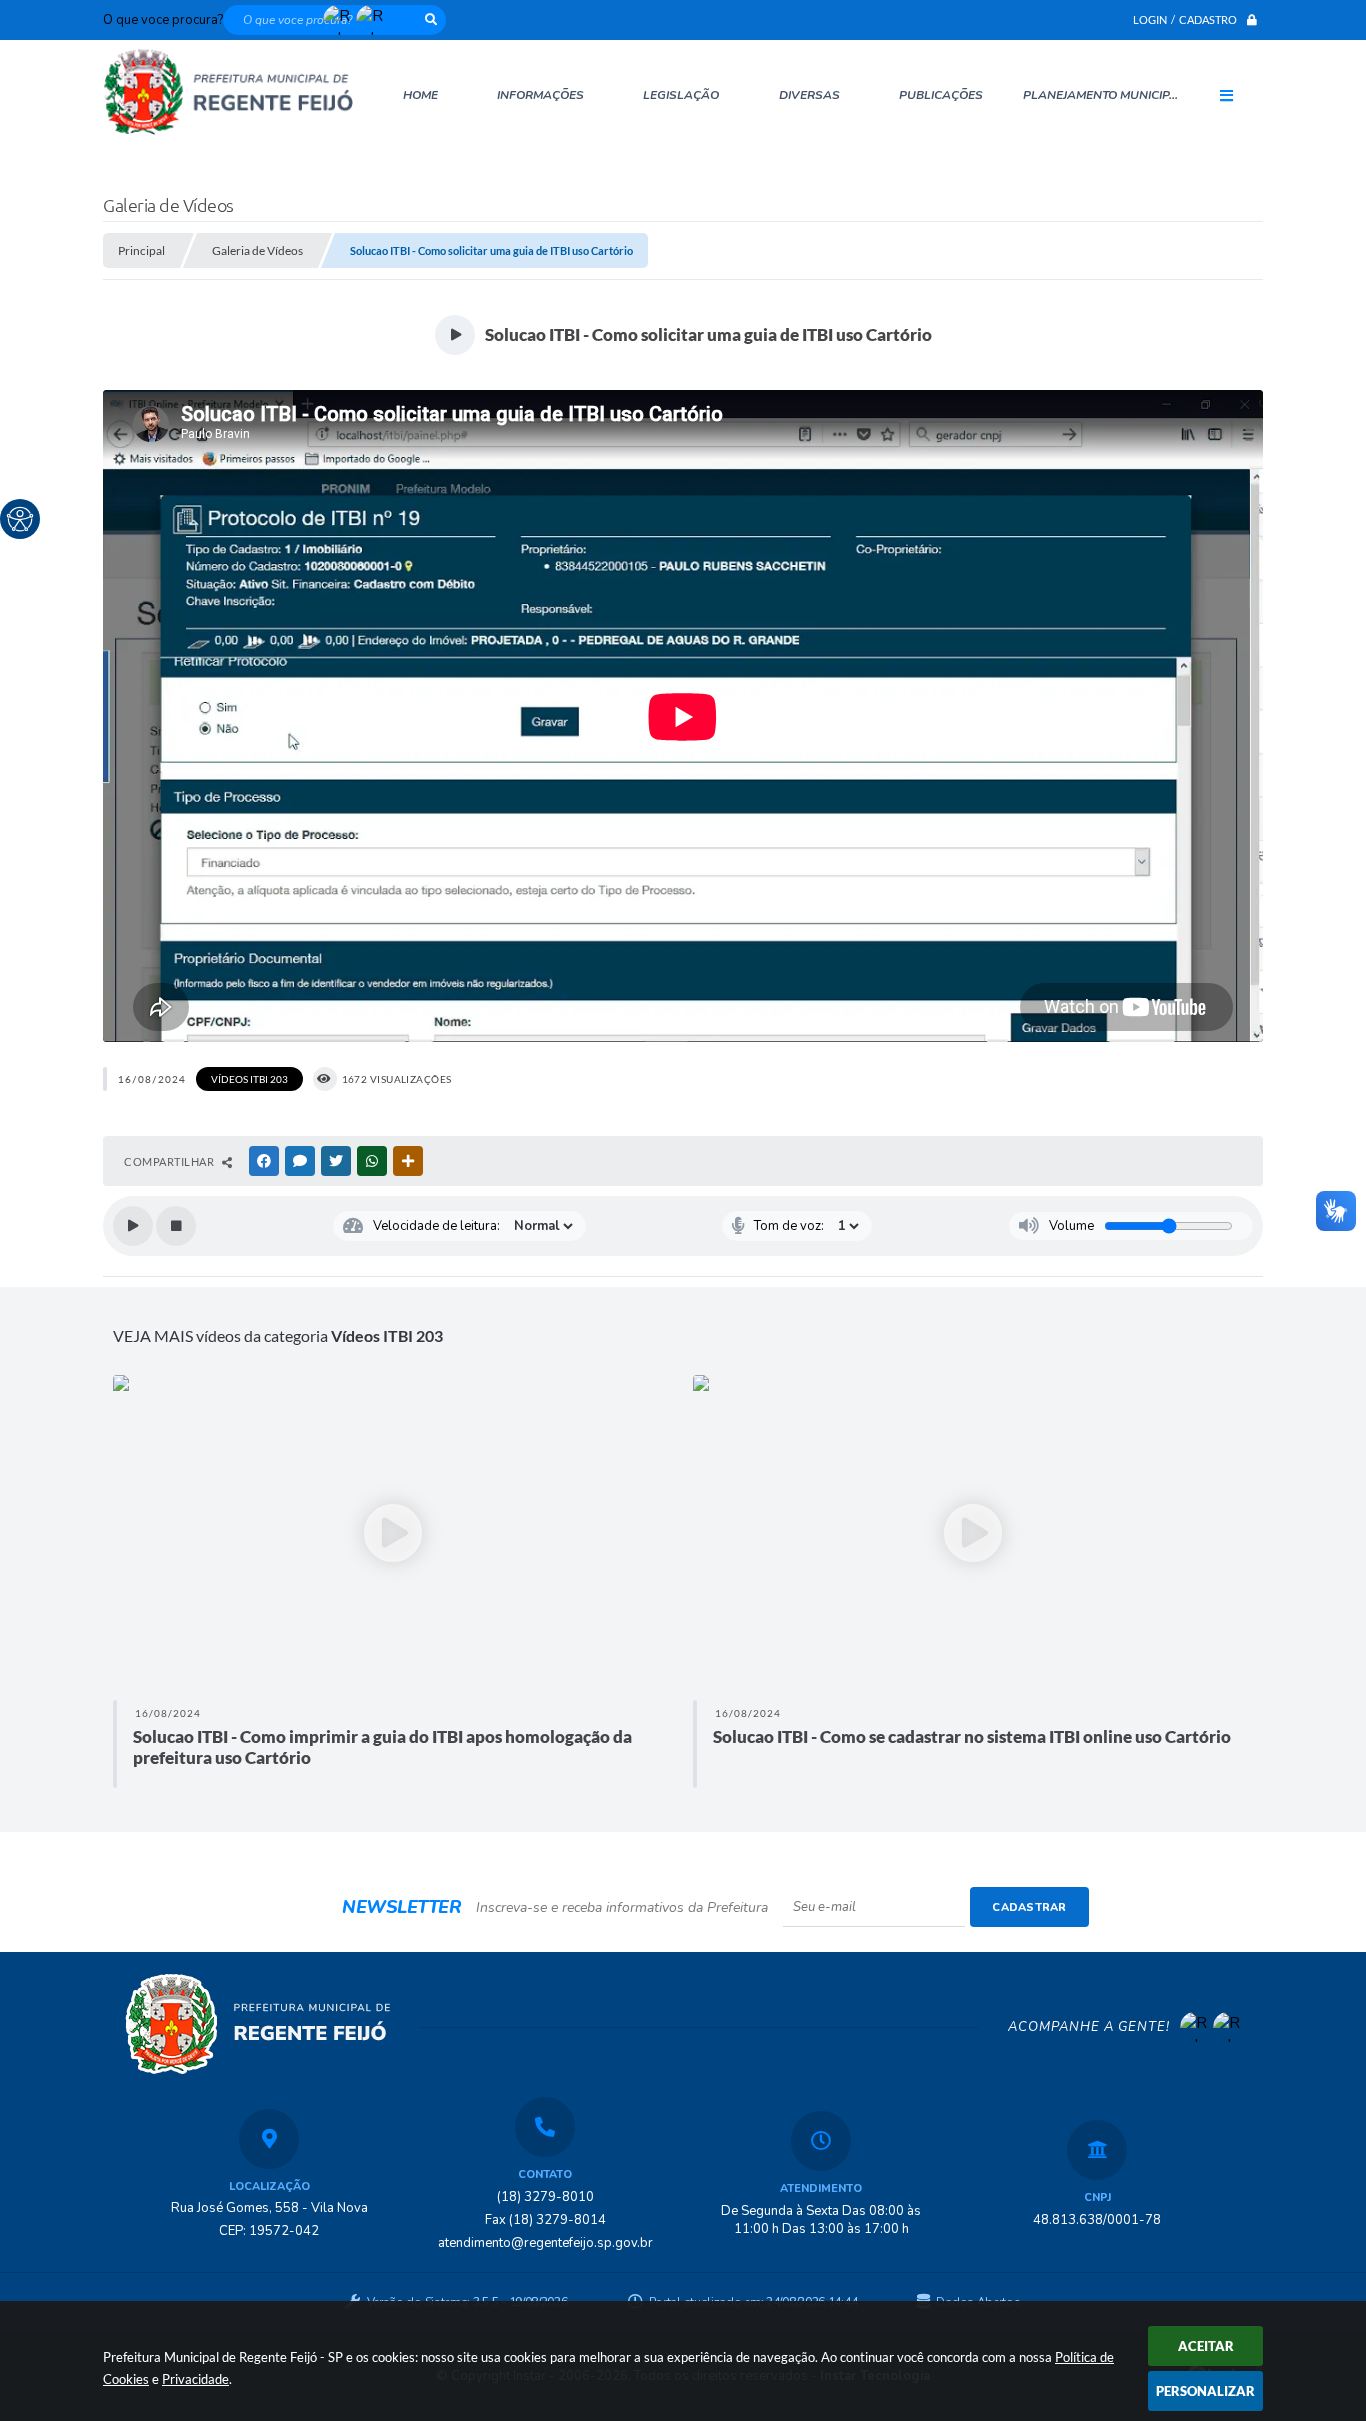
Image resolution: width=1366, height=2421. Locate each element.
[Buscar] (431, 20)
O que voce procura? (163, 20)
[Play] (133, 1226)
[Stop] (176, 1226)
